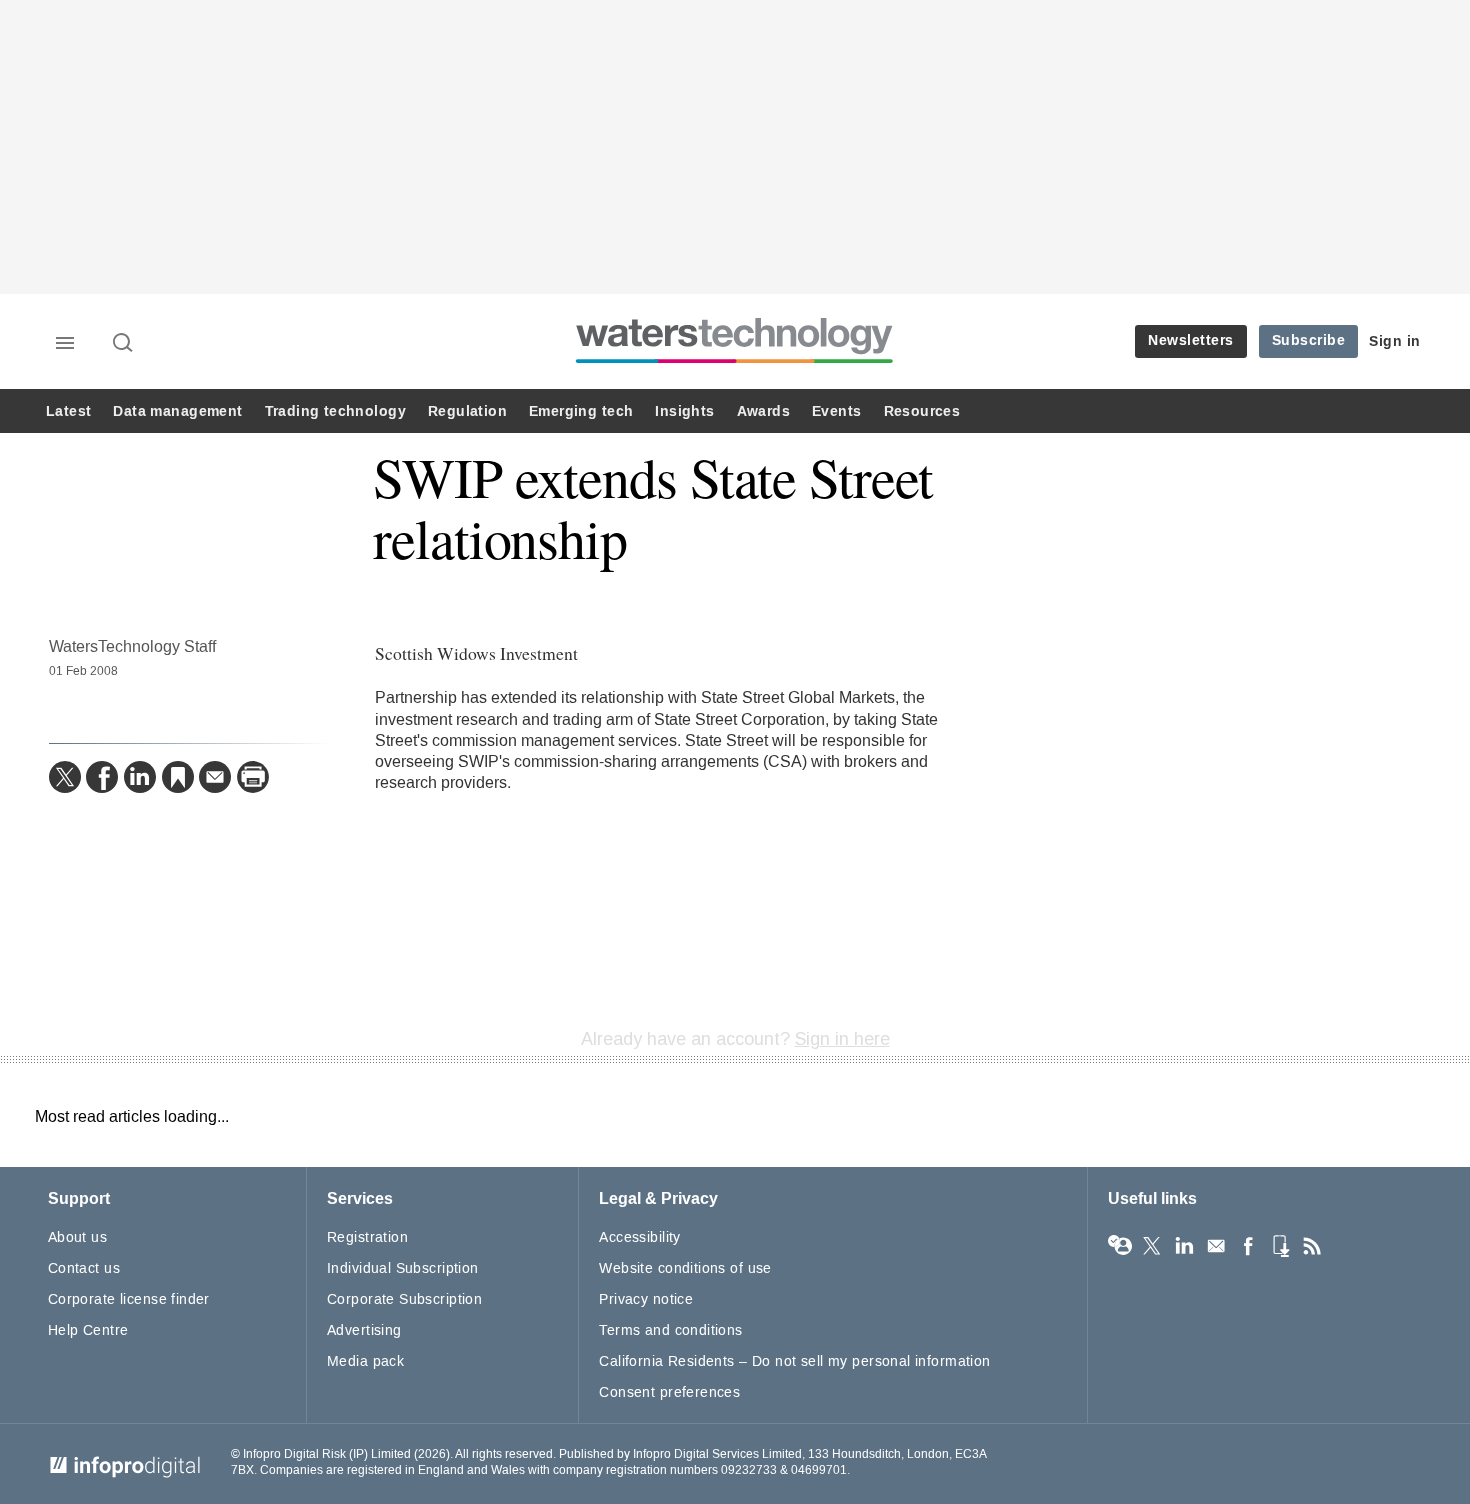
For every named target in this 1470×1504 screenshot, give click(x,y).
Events (836, 411)
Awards (763, 411)
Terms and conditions (670, 1330)
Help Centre (88, 1330)
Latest (68, 411)
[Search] (124, 344)
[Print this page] (253, 777)
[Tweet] (65, 777)
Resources (922, 411)
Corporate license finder (129, 1299)
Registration (367, 1237)
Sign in (1395, 341)
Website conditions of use (685, 1268)
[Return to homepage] (735, 362)
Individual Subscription (403, 1268)
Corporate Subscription (404, 1299)
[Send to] (215, 777)
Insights (684, 411)
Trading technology (335, 411)
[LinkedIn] (140, 777)
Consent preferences (669, 1392)
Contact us (84, 1268)
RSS (1312, 1246)
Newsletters (1191, 340)
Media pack (365, 1361)
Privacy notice (646, 1299)
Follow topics (1120, 1246)
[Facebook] (102, 777)
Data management (177, 411)
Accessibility (639, 1237)
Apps (1280, 1246)
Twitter (1152, 1246)
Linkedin (1184, 1246)
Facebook (1248, 1246)
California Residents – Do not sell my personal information (794, 1361)
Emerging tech (581, 411)
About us (77, 1237)
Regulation (467, 411)
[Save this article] (178, 777)
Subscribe (1309, 340)
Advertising (364, 1330)
